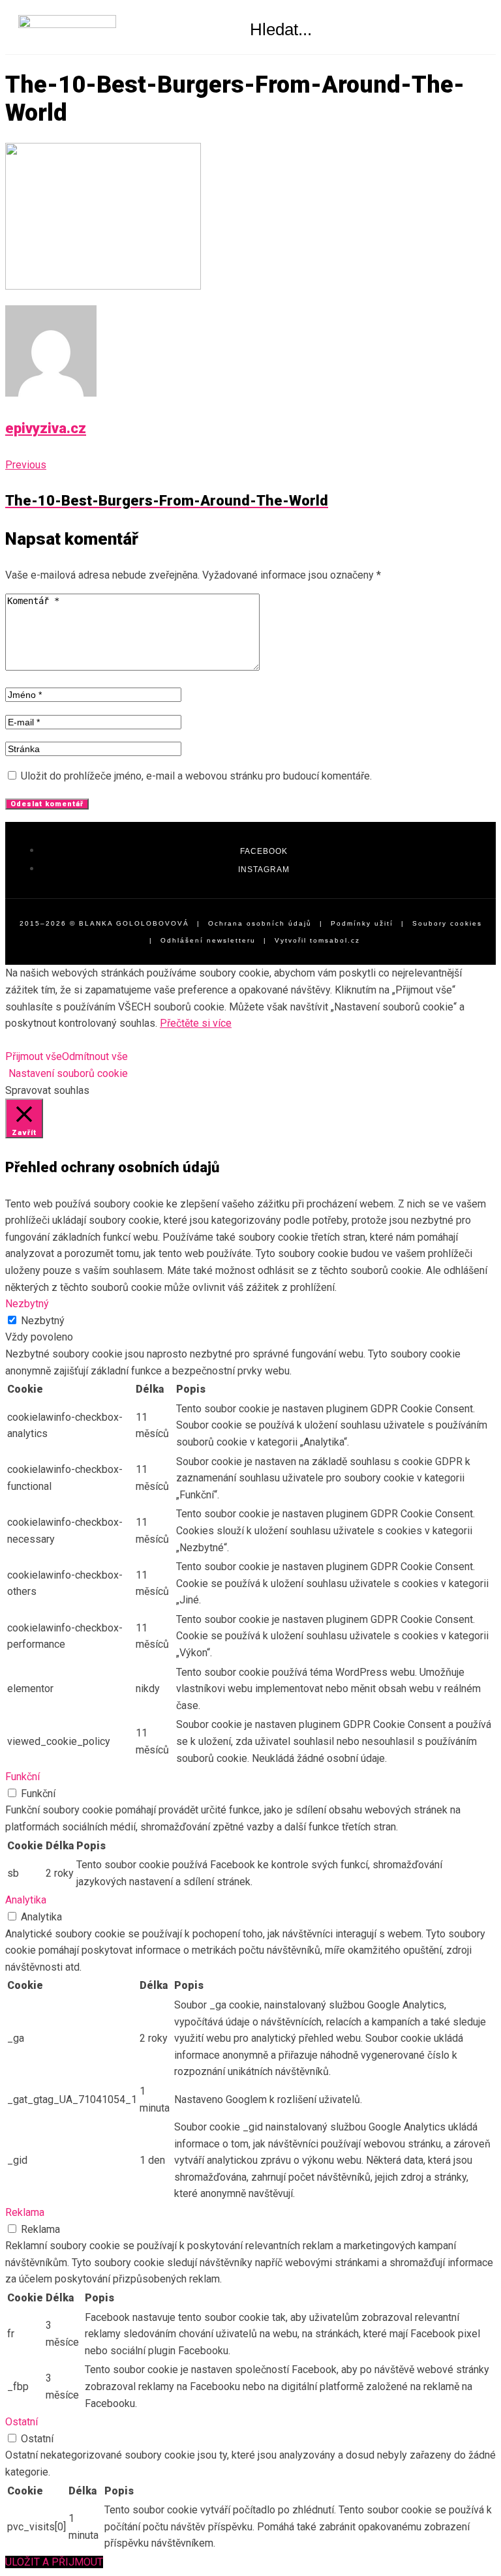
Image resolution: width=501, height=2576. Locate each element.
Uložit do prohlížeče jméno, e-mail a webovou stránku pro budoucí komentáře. (196, 776)
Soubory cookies (447, 923)
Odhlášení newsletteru (208, 940)
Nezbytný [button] (27, 1304)
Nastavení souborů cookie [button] (68, 1073)
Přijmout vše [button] (34, 1056)
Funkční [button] (23, 1777)
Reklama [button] (25, 2212)
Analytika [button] (26, 1900)
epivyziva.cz (46, 428)
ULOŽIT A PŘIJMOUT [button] (54, 2562)
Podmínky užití (362, 923)
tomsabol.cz (335, 940)
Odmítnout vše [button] (95, 1056)
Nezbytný (43, 1321)
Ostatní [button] (22, 2422)
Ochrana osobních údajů (260, 923)
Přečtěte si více (196, 1023)
